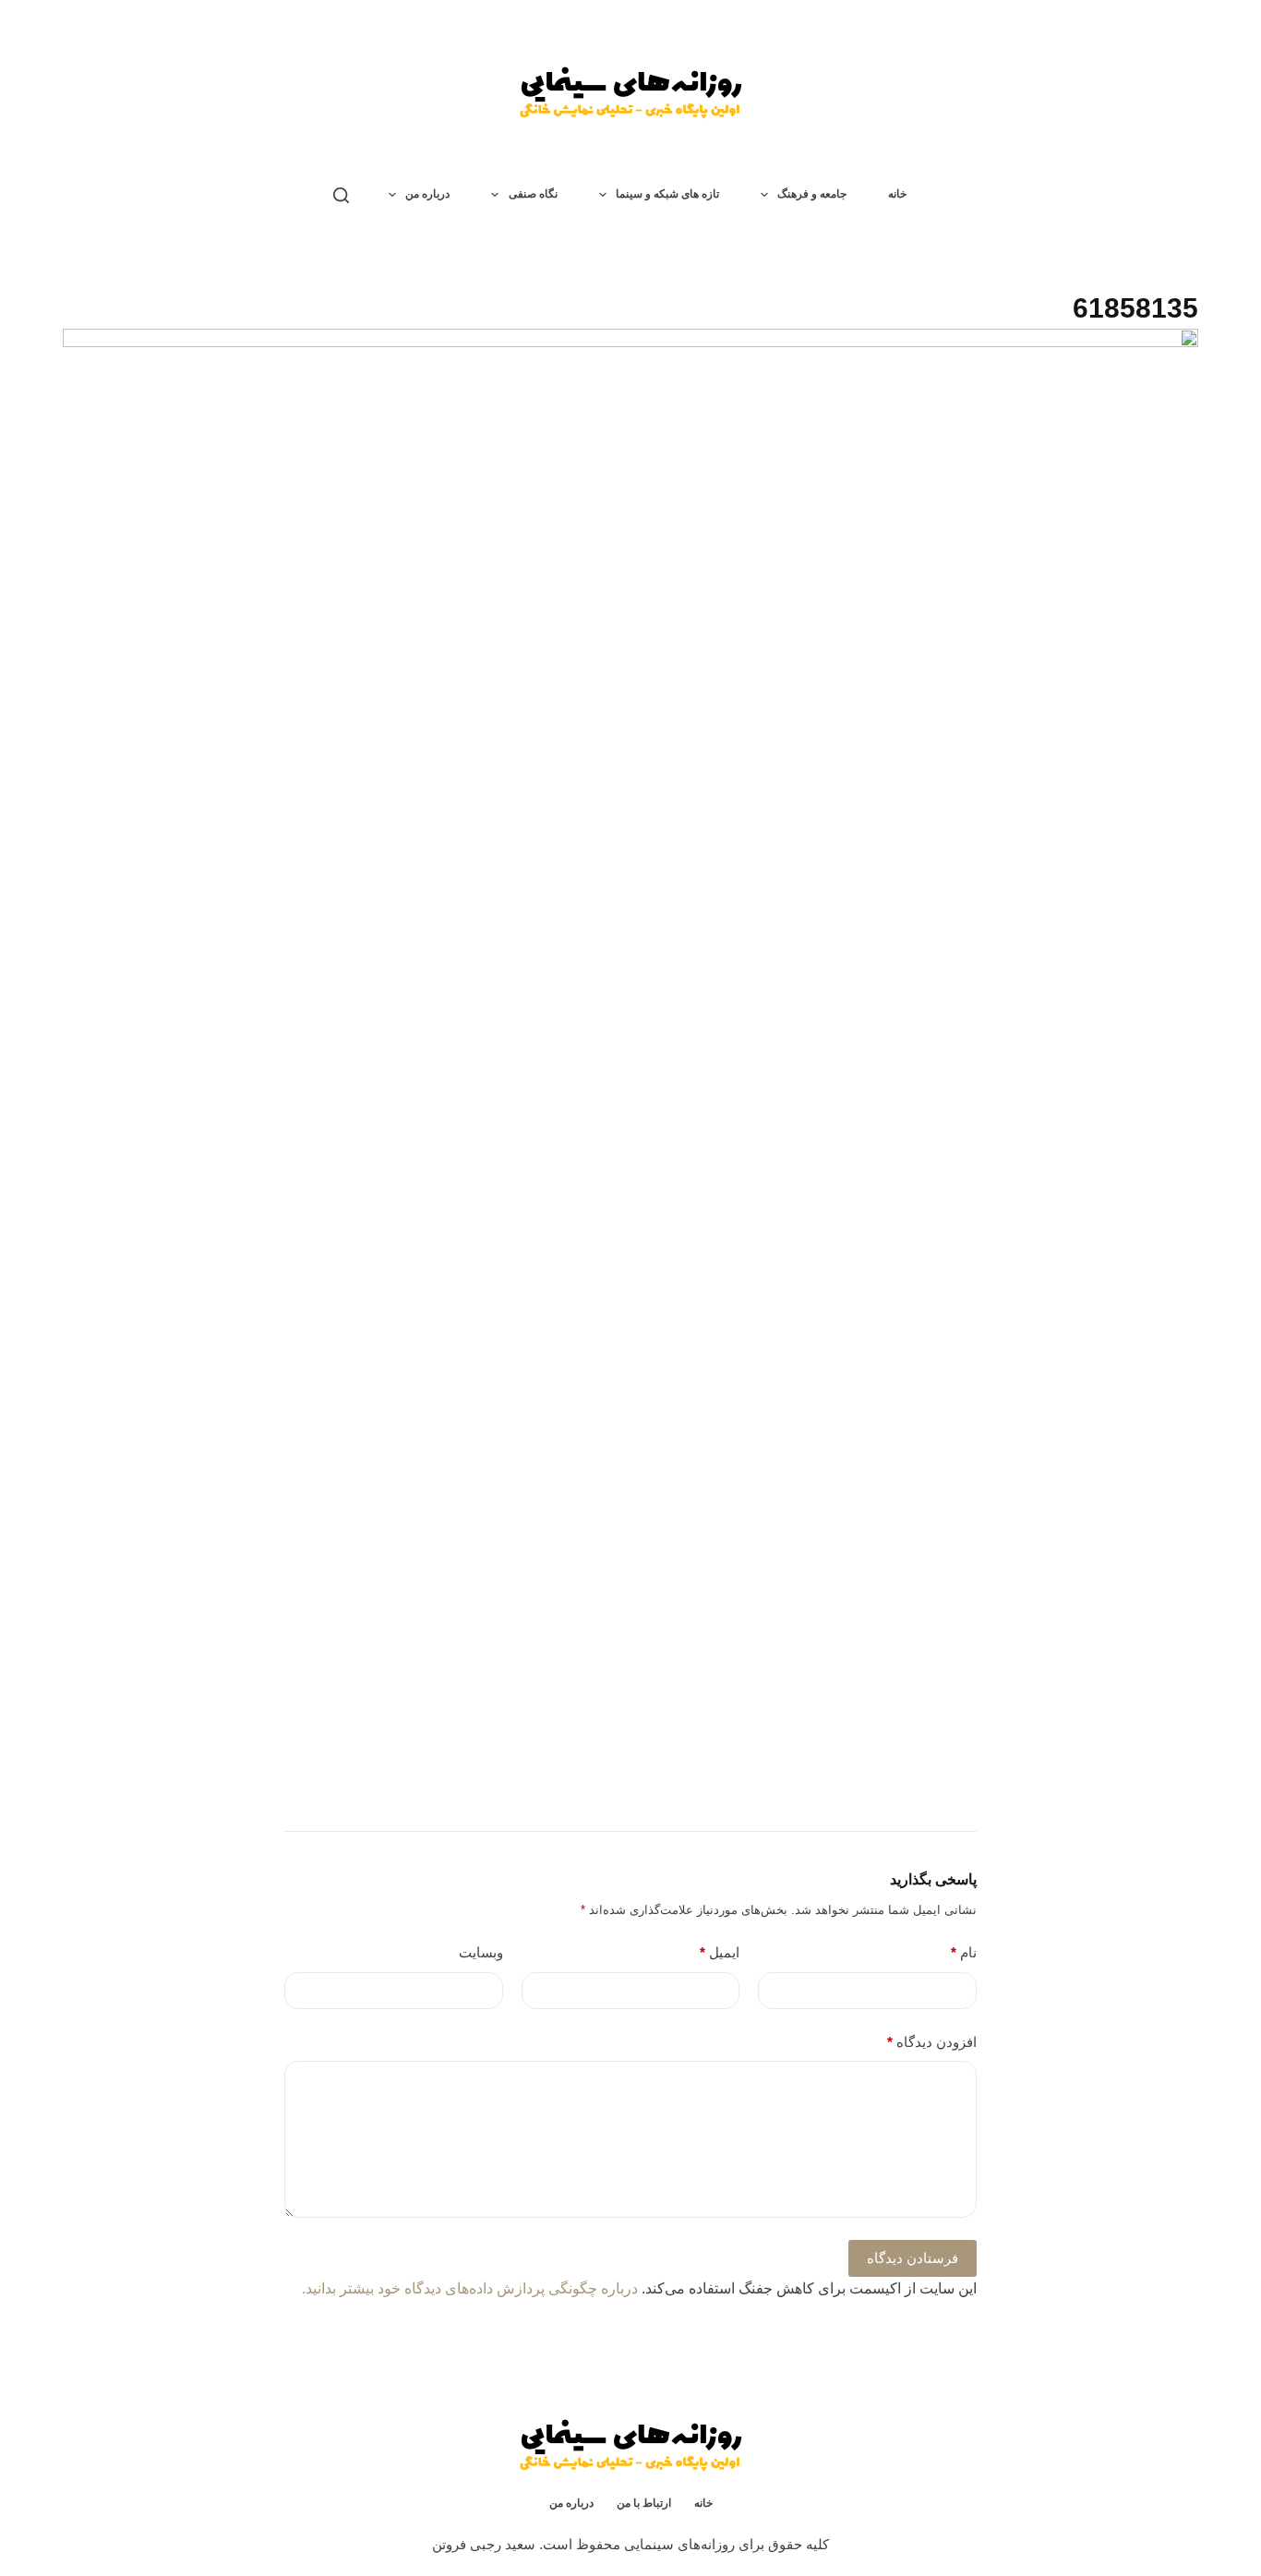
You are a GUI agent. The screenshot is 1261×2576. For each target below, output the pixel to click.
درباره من (427, 194)
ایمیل (720, 1952)
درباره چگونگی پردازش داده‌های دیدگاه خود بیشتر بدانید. (470, 2288)
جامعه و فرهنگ (812, 194)
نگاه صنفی (533, 194)
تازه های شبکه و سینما (667, 194)
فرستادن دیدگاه (913, 2258)
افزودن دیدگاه (932, 2042)
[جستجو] (341, 195)
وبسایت (481, 1952)
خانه (897, 194)
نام (964, 1952)
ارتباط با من (644, 2503)
